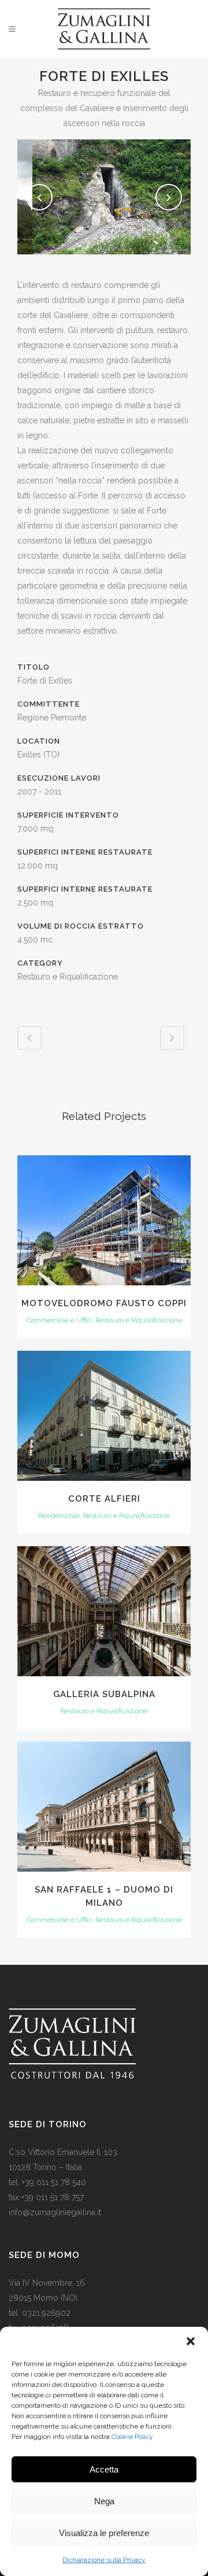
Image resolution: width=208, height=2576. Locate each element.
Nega (104, 2501)
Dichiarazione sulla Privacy (104, 2560)
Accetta (104, 2469)
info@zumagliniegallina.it (55, 2212)
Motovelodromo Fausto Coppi (104, 1303)
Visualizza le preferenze (104, 2533)
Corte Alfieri (104, 1499)
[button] (191, 2341)
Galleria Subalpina (104, 1694)
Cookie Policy (132, 2437)
